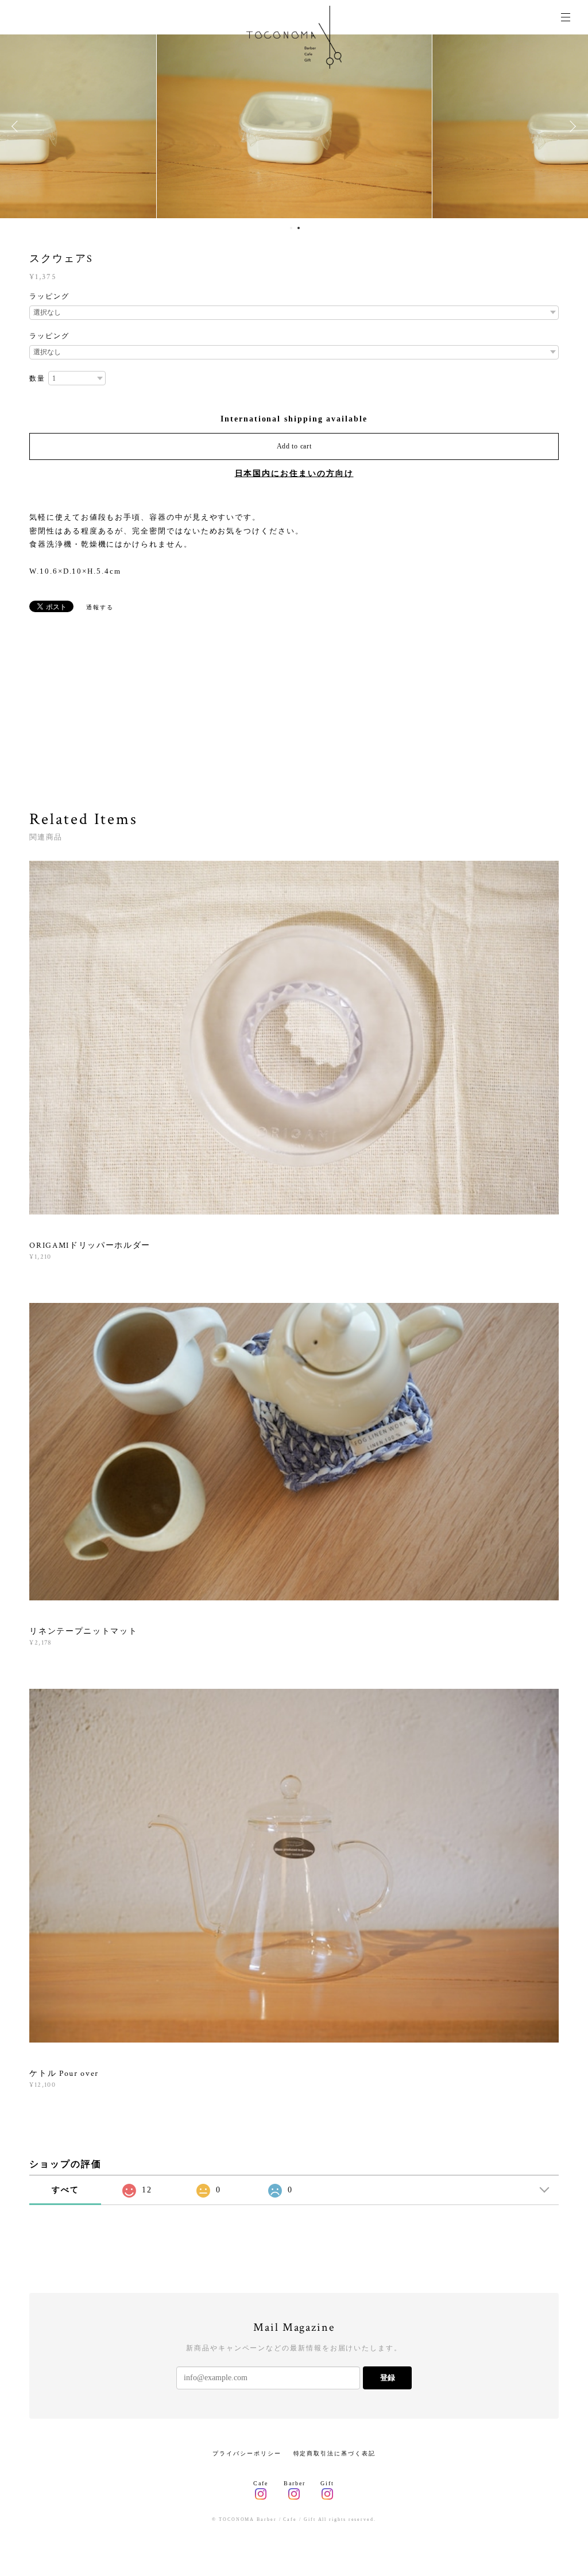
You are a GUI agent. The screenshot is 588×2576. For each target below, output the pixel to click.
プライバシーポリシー (247, 2453)
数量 (37, 378)
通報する (100, 607)
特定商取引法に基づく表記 (334, 2453)
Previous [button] (17, 126)
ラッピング (49, 296)
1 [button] (291, 228)
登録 (388, 2378)
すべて (65, 2190)
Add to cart (294, 446)
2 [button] (299, 228)
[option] (294, 126)
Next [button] (571, 126)
